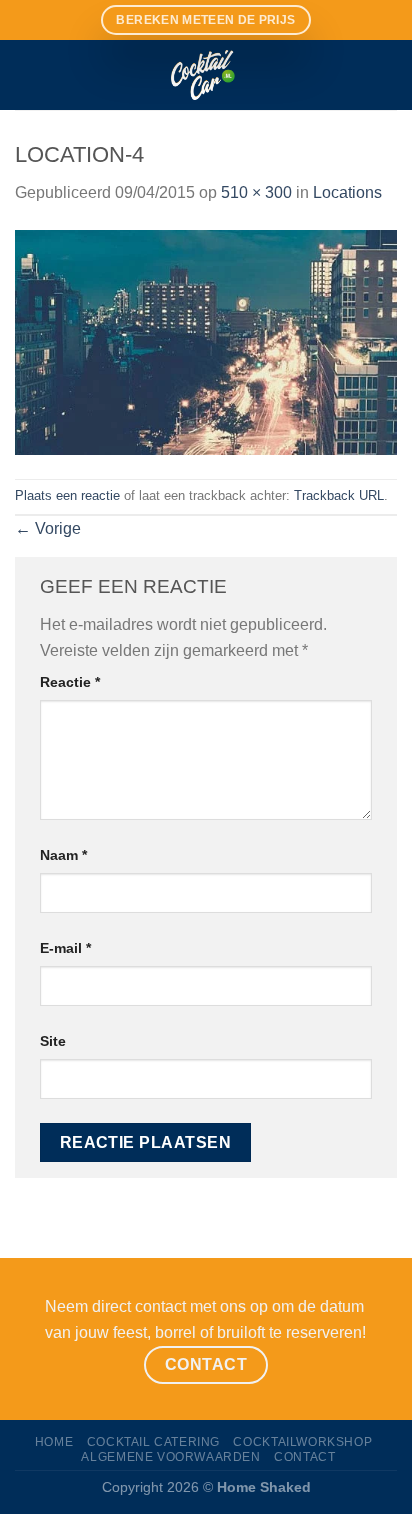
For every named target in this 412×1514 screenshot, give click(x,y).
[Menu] (27, 74)
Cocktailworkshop (302, 1442)
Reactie (70, 682)
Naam (63, 855)
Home (54, 1442)
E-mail (65, 948)
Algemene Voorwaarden (170, 1457)
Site (53, 1041)
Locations (347, 192)
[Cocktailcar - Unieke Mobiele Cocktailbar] (206, 75)
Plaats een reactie (67, 495)
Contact (304, 1457)
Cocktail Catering (153, 1442)
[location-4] (206, 341)
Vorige (48, 528)
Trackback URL (339, 495)
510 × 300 (256, 192)
